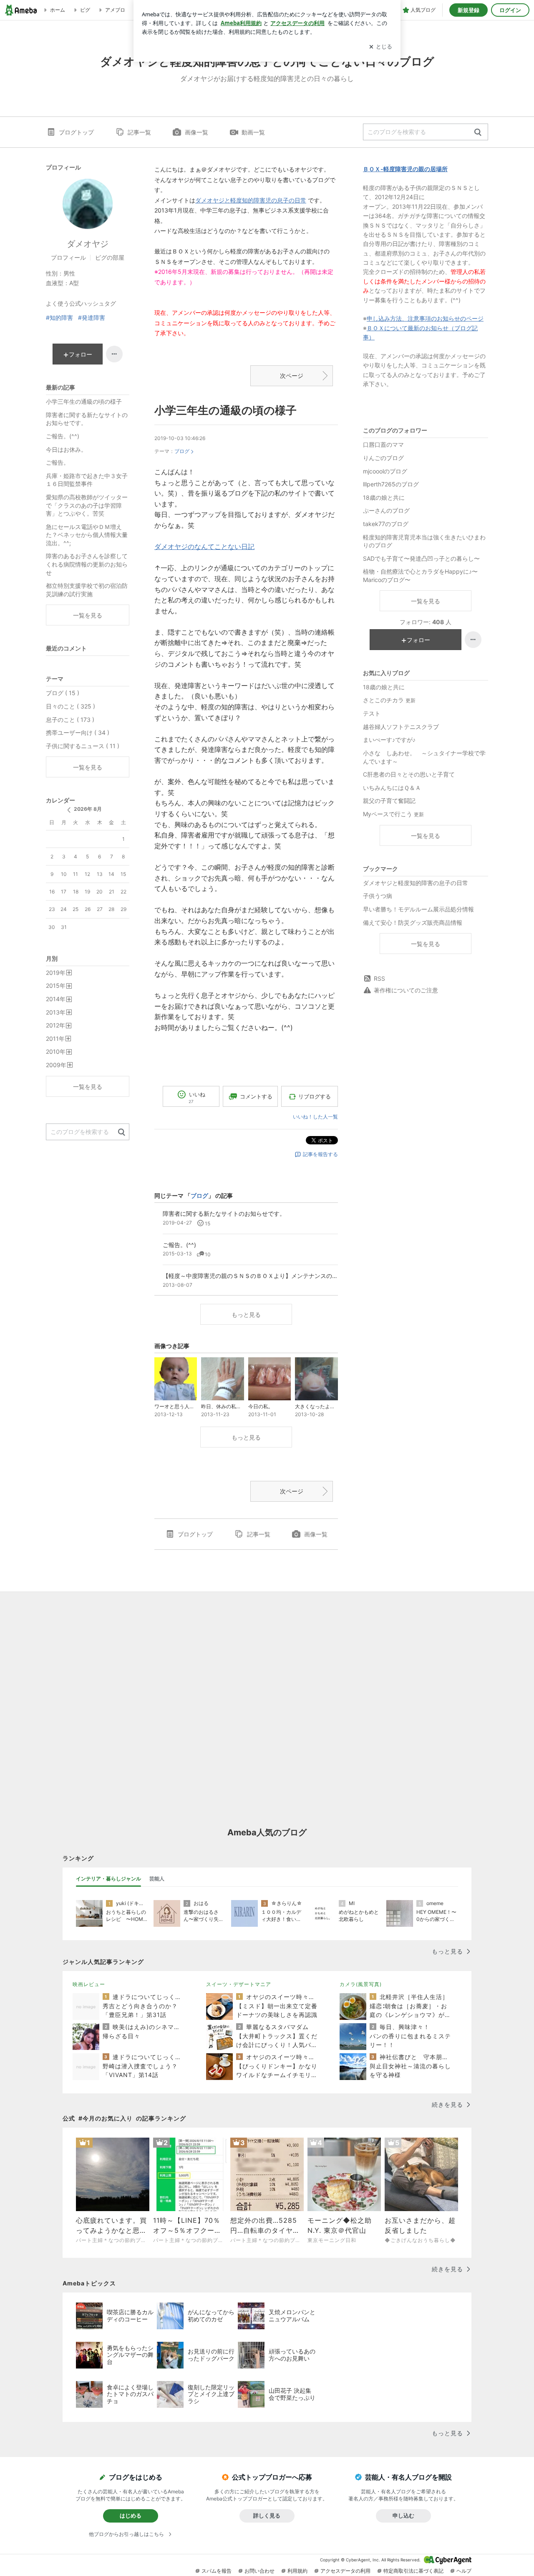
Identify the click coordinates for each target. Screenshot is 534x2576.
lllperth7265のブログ (391, 484)
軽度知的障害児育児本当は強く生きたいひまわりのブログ (424, 541)
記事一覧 (139, 132)
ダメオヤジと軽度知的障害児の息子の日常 (251, 200)
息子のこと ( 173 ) (70, 720)
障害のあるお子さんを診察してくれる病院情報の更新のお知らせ (87, 564)
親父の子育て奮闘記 (389, 801)
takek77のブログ (386, 524)
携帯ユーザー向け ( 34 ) (78, 733)
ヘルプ (464, 2571)
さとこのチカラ (389, 700)
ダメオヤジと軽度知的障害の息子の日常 (416, 883)
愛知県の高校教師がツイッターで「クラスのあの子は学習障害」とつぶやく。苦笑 (87, 505)
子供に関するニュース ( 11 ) (83, 746)
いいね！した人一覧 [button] (315, 1117)
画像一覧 (196, 132)
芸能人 (157, 1879)
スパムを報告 (217, 2571)
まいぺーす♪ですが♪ (389, 740)
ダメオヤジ (88, 244)
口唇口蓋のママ (383, 444)
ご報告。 (58, 462)
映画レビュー (89, 1984)
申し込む (403, 2515)
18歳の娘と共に (384, 497)
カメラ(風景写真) (361, 1984)
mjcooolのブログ (385, 471)
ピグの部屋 (110, 257)
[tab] (108, 1879)
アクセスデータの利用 (345, 2571)
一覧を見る (426, 601)
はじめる (131, 2515)
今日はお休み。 (66, 449)
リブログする (315, 1096)
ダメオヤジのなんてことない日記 (204, 547)
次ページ (292, 376)
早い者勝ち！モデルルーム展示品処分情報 (418, 909)
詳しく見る (267, 2515)
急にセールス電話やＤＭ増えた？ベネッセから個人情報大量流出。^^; (87, 535)
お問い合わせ (259, 2571)
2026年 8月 (88, 809)
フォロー (418, 640)
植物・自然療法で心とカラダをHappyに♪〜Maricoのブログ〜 (420, 576)
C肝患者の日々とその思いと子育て (409, 774)
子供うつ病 (378, 896)
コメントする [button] (256, 1096)
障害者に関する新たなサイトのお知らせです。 (87, 419)
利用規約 (297, 2571)
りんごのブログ (383, 458)
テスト (372, 713)
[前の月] (69, 810)
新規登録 (469, 10)
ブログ (182, 451)
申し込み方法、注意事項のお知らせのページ (425, 318)
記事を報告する (320, 1154)
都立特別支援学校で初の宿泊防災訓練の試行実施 (87, 590)
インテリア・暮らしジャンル (108, 1879)
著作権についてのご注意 (406, 990)
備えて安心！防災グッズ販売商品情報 (413, 922)
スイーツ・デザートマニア (239, 1984)
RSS (379, 978)
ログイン (510, 10)
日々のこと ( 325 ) (71, 706)
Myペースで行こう (393, 814)
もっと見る (246, 1315)
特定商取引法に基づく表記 (413, 2571)
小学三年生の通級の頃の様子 (225, 410)
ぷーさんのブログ (386, 510)
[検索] (478, 133)
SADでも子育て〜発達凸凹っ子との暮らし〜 (421, 558)
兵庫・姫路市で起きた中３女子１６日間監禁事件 (87, 480)
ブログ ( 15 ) (63, 693)
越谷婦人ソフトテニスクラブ (401, 727)
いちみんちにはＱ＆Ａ (392, 788)
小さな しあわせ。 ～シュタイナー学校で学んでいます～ (424, 757)
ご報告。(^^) (63, 436)
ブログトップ (76, 132)
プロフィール (68, 257)
